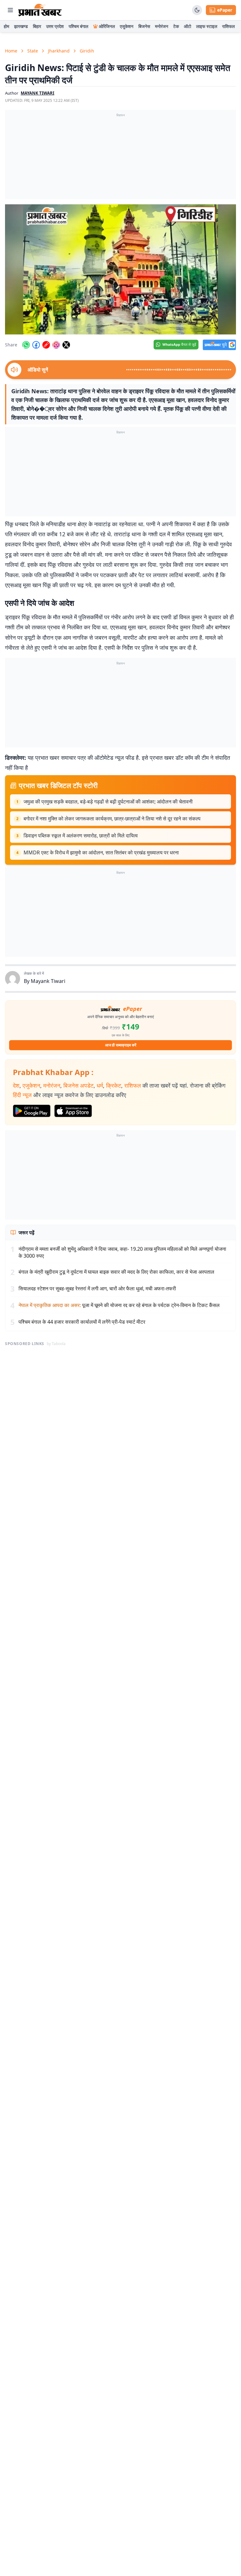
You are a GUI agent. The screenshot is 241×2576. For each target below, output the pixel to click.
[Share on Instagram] (56, 345)
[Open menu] (10, 10)
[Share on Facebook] (36, 345)
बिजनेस (144, 26)
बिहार (37, 26)
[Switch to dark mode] (197, 10)
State (33, 51)
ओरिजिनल (107, 26)
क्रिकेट (114, 1085)
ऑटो (187, 26)
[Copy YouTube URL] (46, 345)
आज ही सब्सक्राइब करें (121, 1045)
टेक (176, 26)
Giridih (87, 51)
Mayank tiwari (37, 93)
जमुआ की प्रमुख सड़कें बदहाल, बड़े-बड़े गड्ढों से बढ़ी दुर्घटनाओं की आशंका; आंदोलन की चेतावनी (108, 802)
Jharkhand (59, 51)
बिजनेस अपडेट (78, 1085)
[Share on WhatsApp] (26, 345)
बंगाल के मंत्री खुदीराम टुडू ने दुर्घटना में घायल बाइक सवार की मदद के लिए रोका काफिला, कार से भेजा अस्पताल (116, 1272)
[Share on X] (66, 345)
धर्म (100, 1085)
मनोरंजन (162, 26)
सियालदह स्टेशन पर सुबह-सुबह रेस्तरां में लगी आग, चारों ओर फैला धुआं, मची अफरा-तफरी (97, 1288)
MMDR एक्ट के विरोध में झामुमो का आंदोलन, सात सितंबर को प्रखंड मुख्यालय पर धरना (101, 852)
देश (16, 1085)
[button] (120, 269)
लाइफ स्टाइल (207, 26)
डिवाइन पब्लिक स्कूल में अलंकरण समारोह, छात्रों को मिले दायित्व (81, 836)
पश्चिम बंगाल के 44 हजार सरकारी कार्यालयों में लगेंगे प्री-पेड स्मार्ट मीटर (82, 1322)
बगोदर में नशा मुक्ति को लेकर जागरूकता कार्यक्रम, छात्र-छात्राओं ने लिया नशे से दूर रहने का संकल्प (112, 819)
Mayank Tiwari (48, 981)
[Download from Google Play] (32, 1111)
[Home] (40, 10)
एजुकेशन (127, 26)
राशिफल (228, 26)
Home (11, 51)
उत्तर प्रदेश (55, 26)
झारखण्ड (21, 26)
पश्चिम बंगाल (78, 26)
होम (6, 26)
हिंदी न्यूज (22, 1095)
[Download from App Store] (73, 1111)
